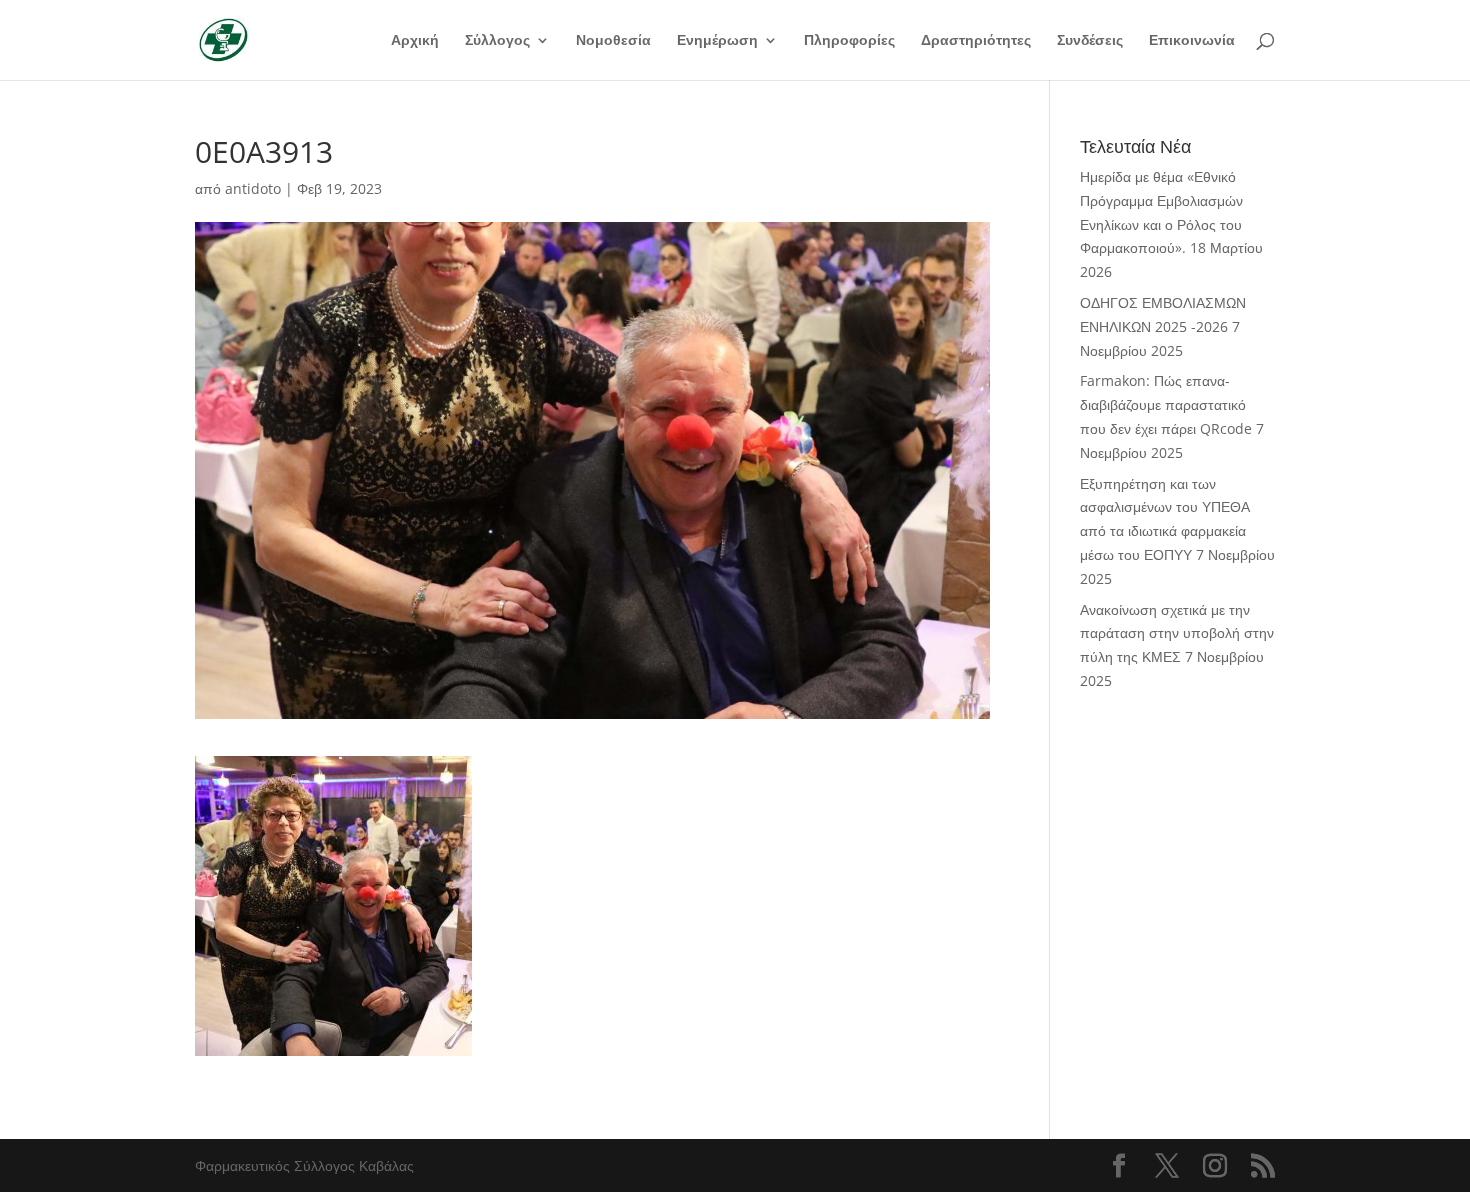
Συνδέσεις (1090, 41)
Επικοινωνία (1192, 41)
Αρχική (415, 41)
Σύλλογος (497, 41)
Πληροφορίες (849, 41)
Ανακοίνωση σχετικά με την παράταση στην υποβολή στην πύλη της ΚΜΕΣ (1177, 633)
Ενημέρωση (717, 41)
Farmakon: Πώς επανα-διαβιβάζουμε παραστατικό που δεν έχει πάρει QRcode (1166, 404)
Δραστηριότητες (976, 41)
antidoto (253, 188)
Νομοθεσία (613, 41)
